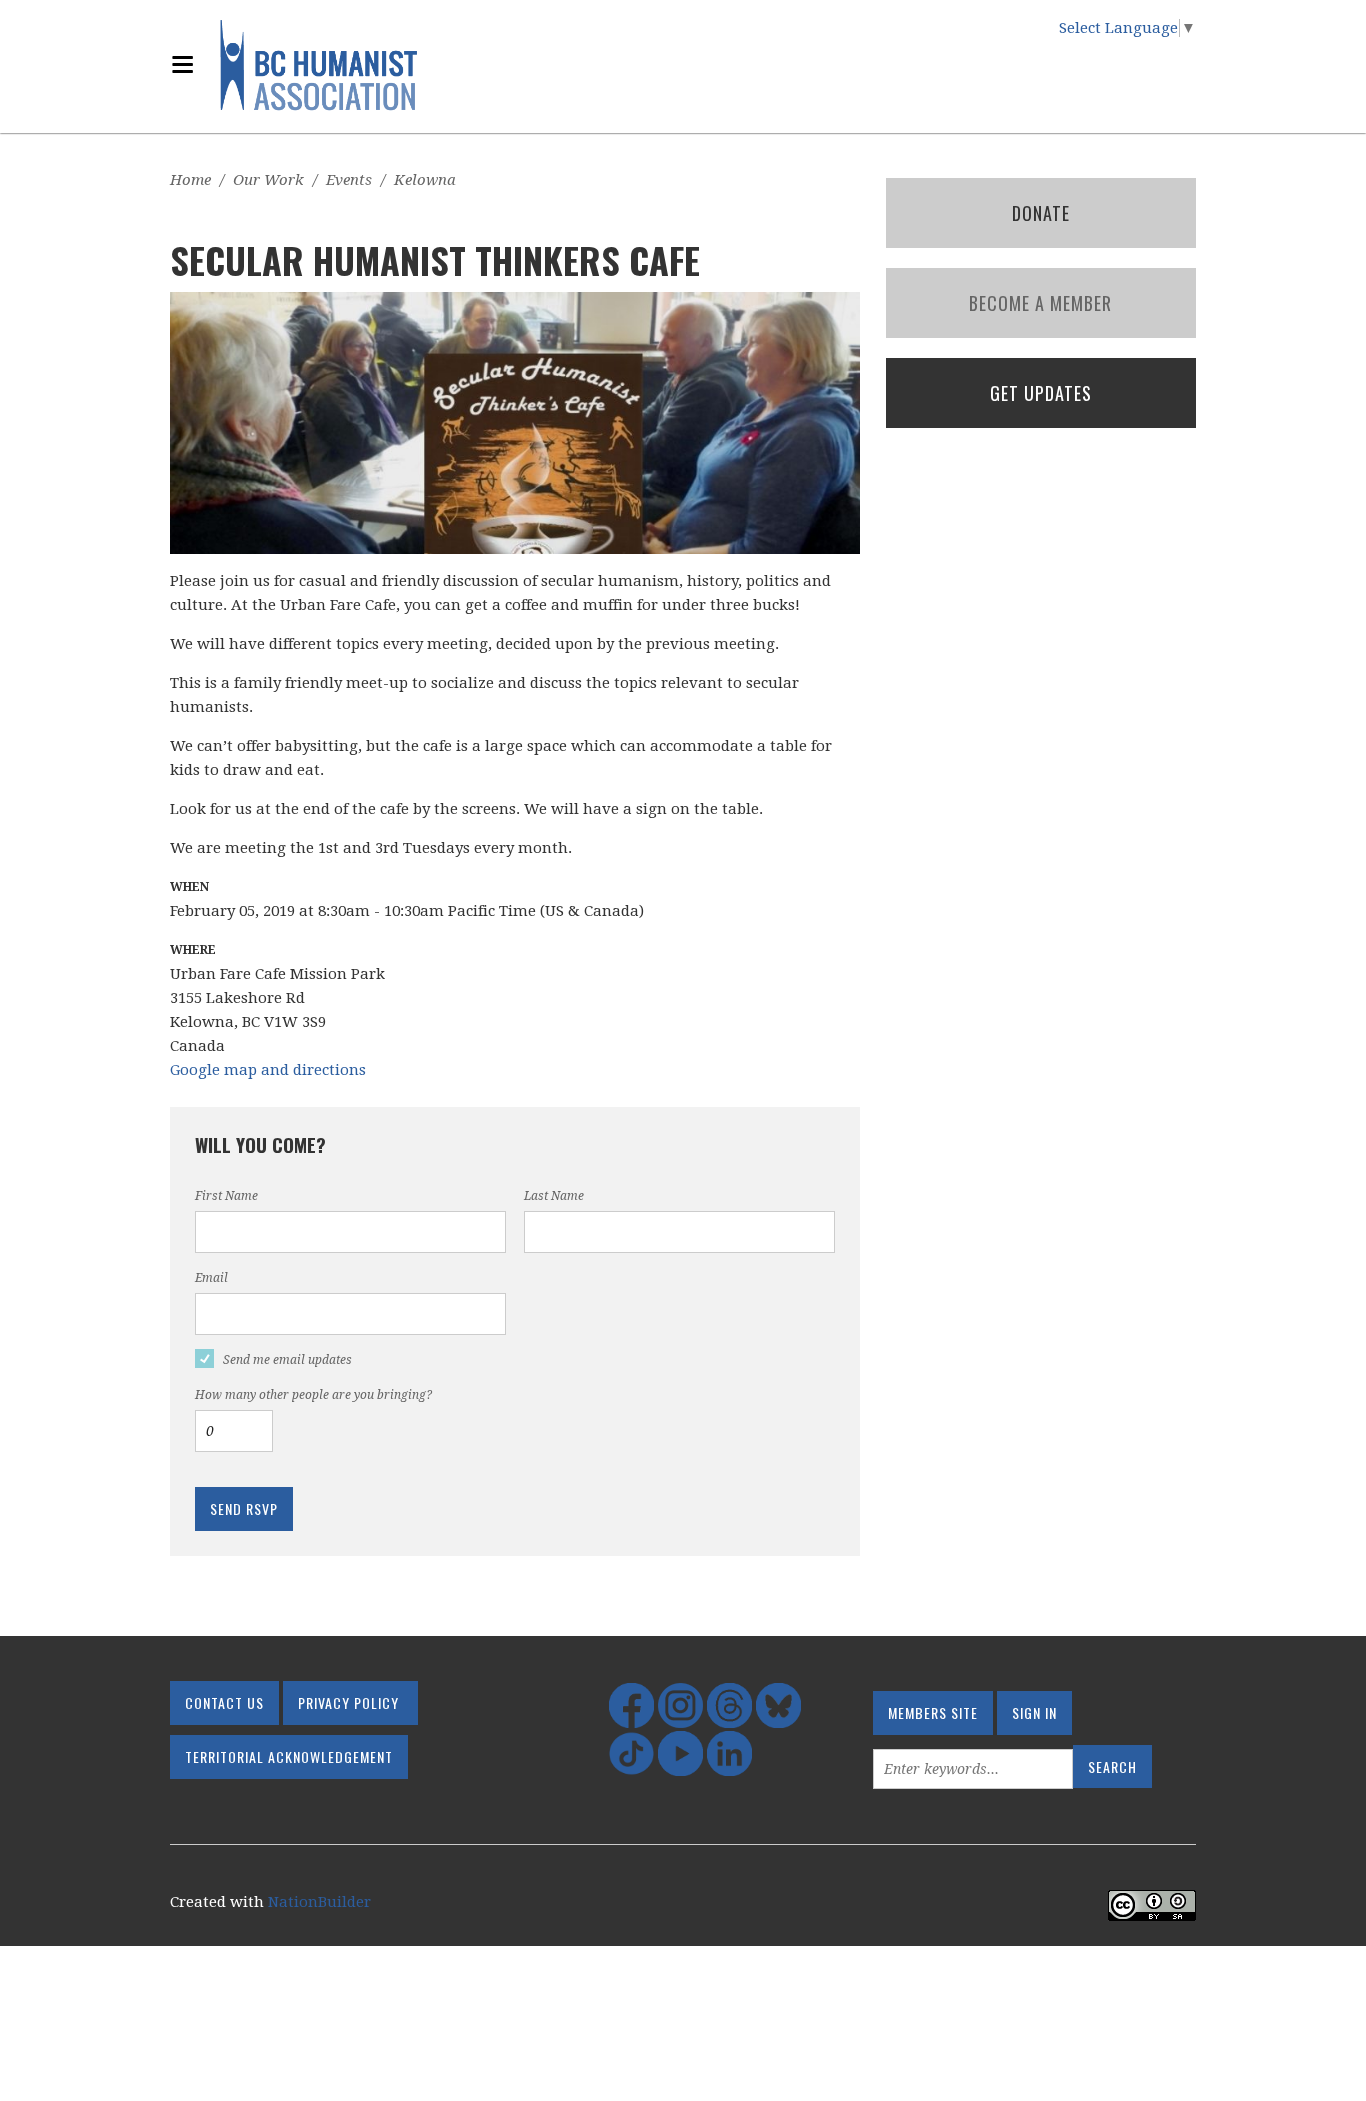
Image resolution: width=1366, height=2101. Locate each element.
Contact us (224, 1702)
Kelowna (425, 180)
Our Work (268, 180)
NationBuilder (319, 1902)
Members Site (933, 1712)
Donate (1041, 213)
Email (211, 1278)
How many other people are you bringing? (313, 1395)
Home (190, 180)
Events (349, 180)
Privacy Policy (348, 1702)
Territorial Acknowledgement (289, 1756)
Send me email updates (287, 1360)
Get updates (1041, 393)
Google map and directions (268, 1070)
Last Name (554, 1196)
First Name (226, 1196)
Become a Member (1040, 303)
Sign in (1034, 1712)
